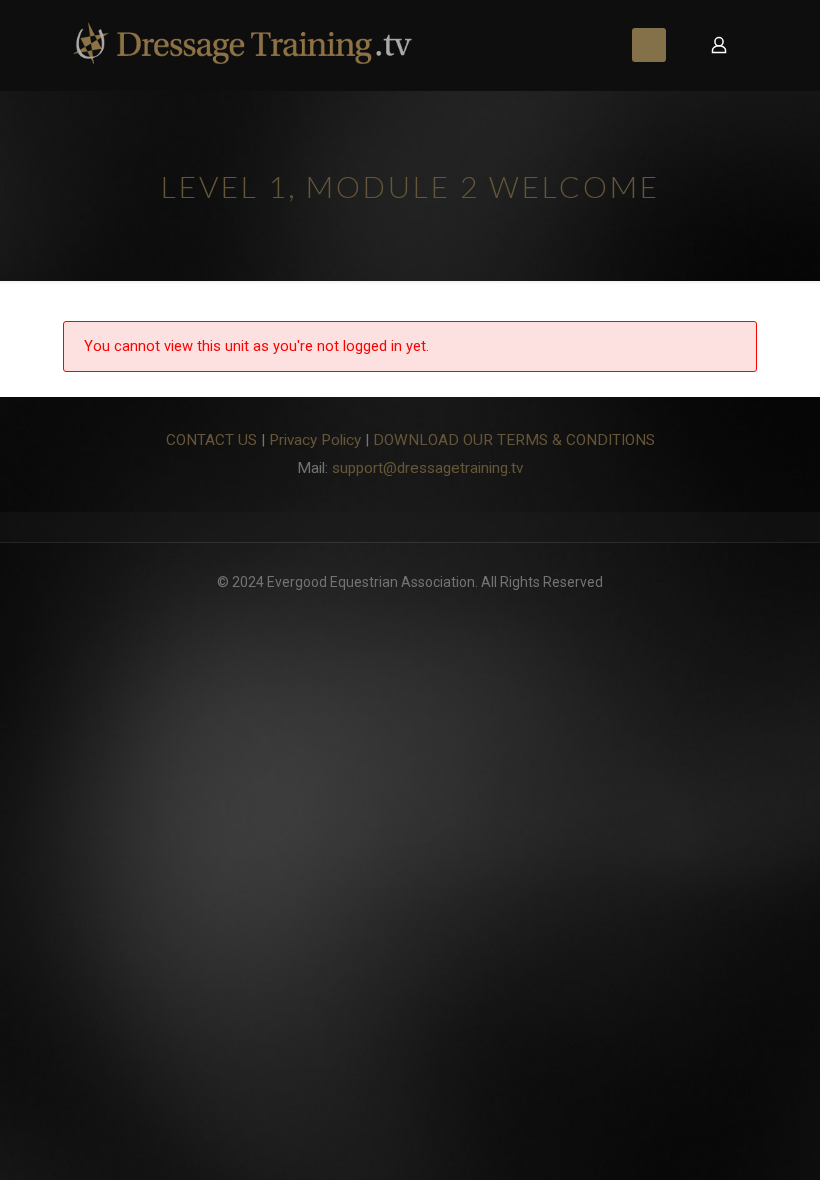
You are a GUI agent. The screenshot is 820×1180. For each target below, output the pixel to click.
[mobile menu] (649, 45)
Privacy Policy (315, 440)
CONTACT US (211, 440)
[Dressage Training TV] (242, 45)
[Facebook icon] (410, 611)
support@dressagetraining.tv (427, 468)
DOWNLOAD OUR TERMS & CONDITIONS (514, 440)
